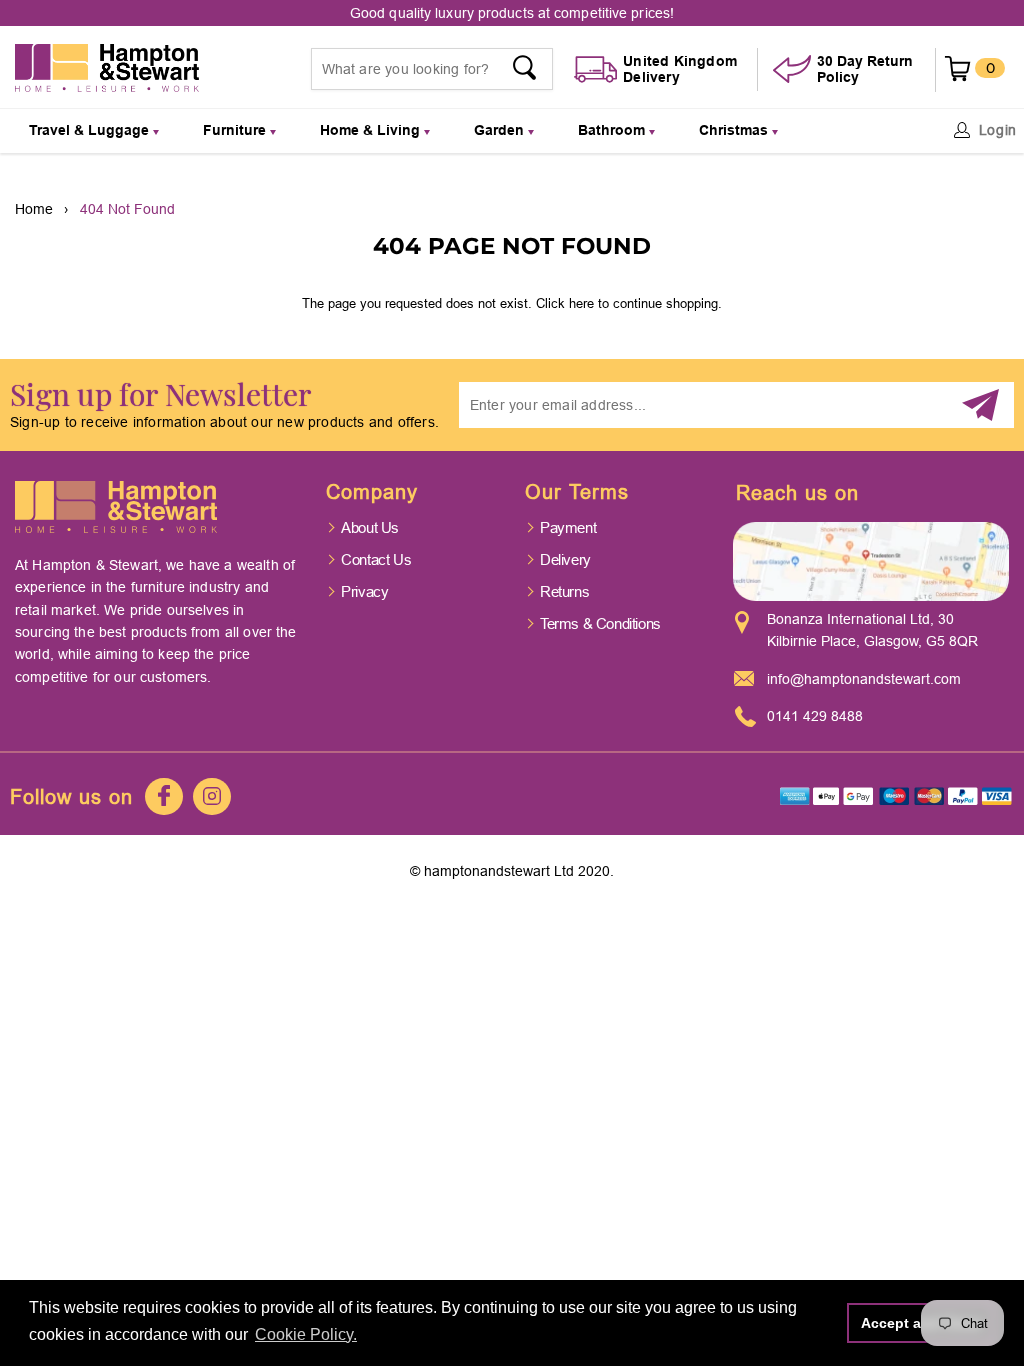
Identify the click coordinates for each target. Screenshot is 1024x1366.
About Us (370, 527)
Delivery (565, 559)
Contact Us (376, 559)
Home (34, 209)
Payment (568, 527)
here (581, 303)
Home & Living (372, 130)
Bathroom (613, 130)
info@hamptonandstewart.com (864, 679)
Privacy (364, 591)
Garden (501, 130)
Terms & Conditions (600, 623)
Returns (564, 591)
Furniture (236, 130)
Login (998, 130)
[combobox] (432, 69)
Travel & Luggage (91, 130)
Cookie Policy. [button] (306, 1334)
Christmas (735, 130)
